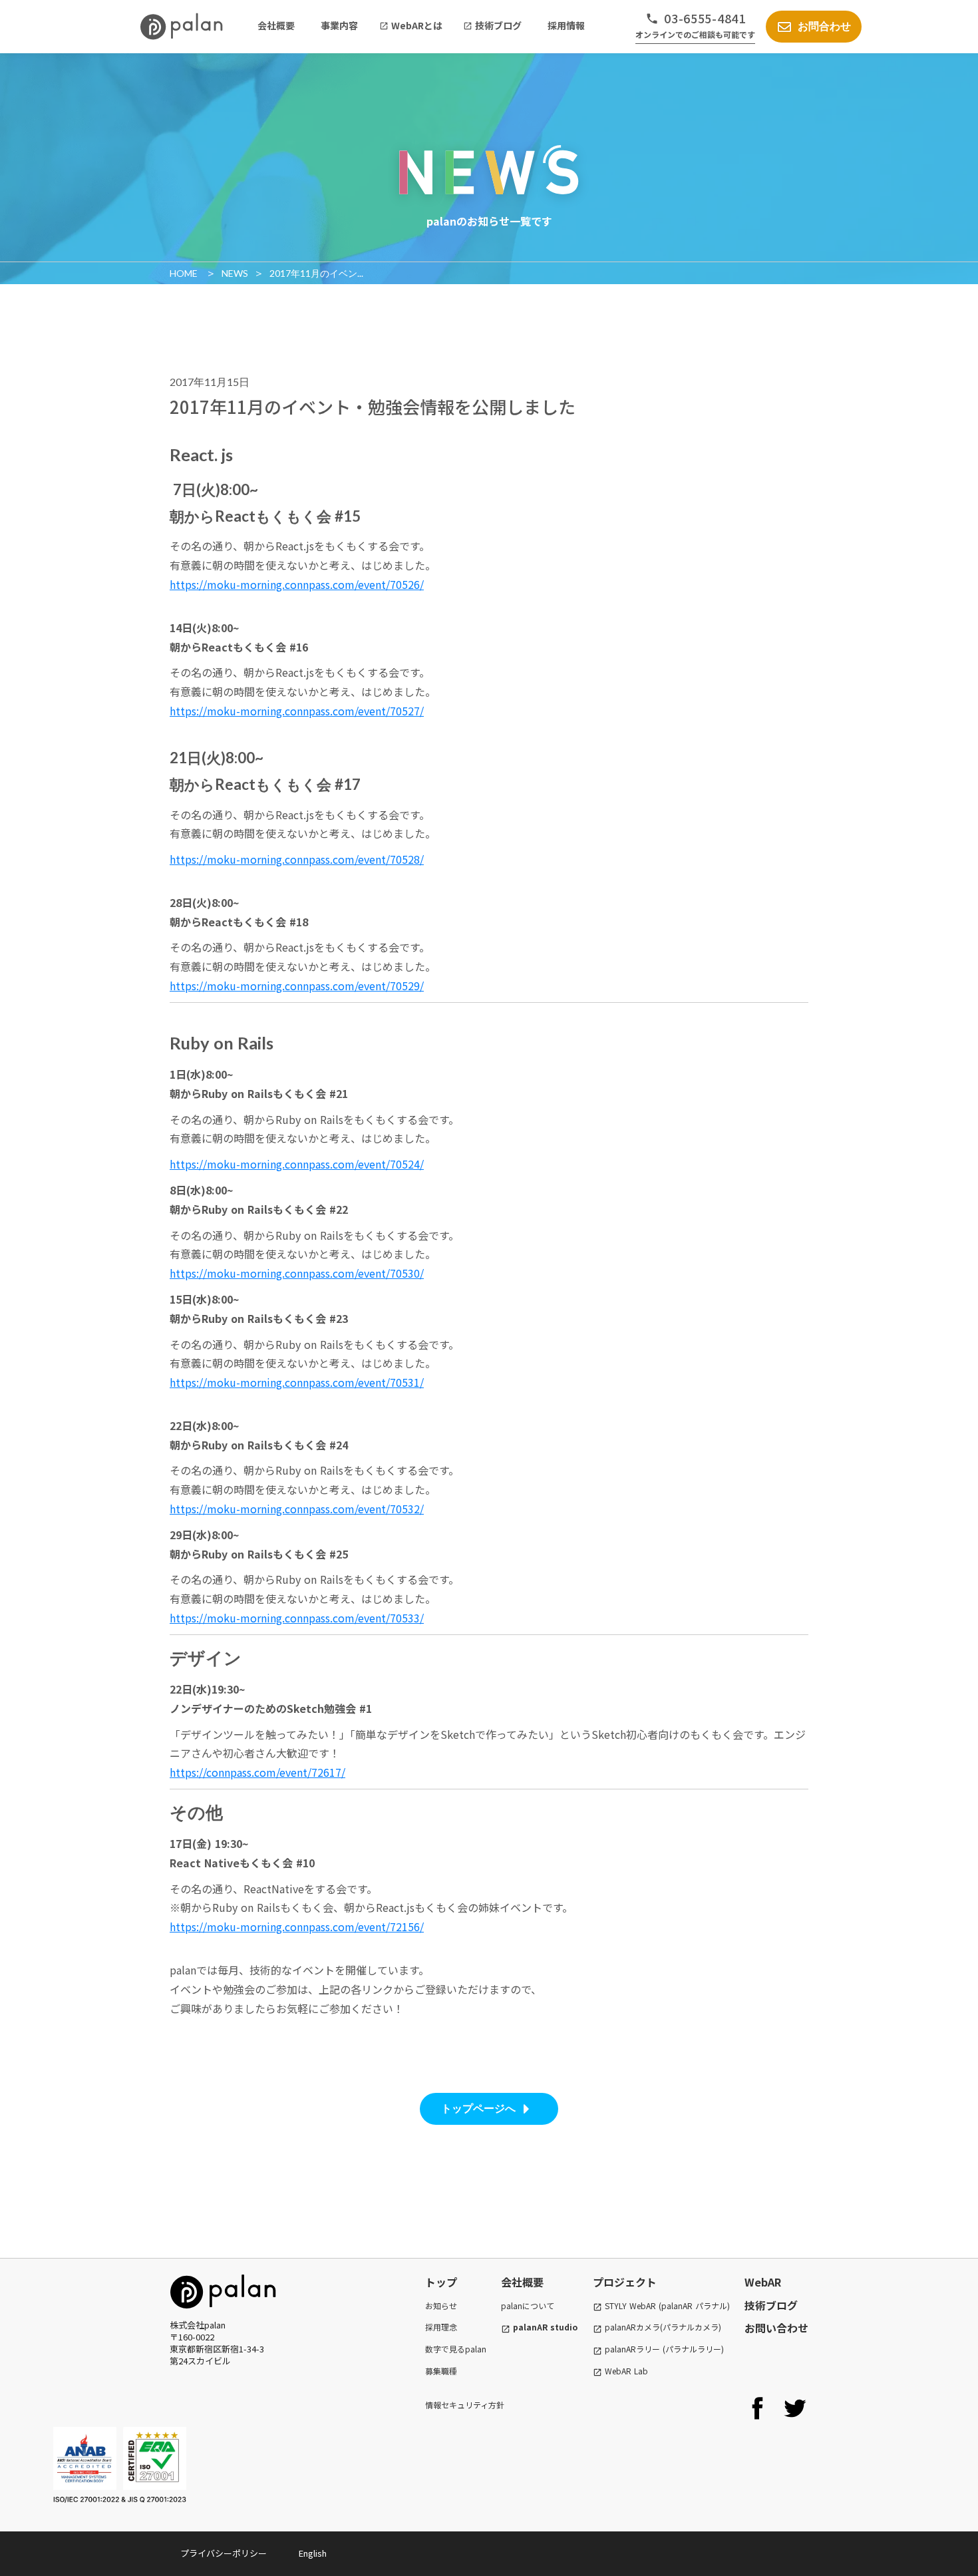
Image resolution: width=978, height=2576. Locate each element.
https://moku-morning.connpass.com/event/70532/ (297, 1509)
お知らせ (441, 2306)
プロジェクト (625, 2282)
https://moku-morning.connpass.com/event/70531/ (297, 1382)
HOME (185, 273)
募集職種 (441, 2371)
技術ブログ (771, 2305)
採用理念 (441, 2327)
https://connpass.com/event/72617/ (257, 1772)
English (313, 2553)
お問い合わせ (776, 2328)
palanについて (528, 2305)
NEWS (235, 273)
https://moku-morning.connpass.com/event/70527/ (297, 711)
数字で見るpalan (456, 2349)
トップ (441, 2282)
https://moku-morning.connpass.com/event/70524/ (297, 1164)
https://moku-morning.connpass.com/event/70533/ (297, 1618)
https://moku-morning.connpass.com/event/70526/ (297, 584)
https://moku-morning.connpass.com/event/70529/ (297, 986)
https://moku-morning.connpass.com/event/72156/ (297, 1927)
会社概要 (522, 2282)
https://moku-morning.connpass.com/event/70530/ (297, 1273)
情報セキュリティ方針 (465, 2405)
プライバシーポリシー (224, 2553)
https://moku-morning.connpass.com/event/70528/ (297, 859)
